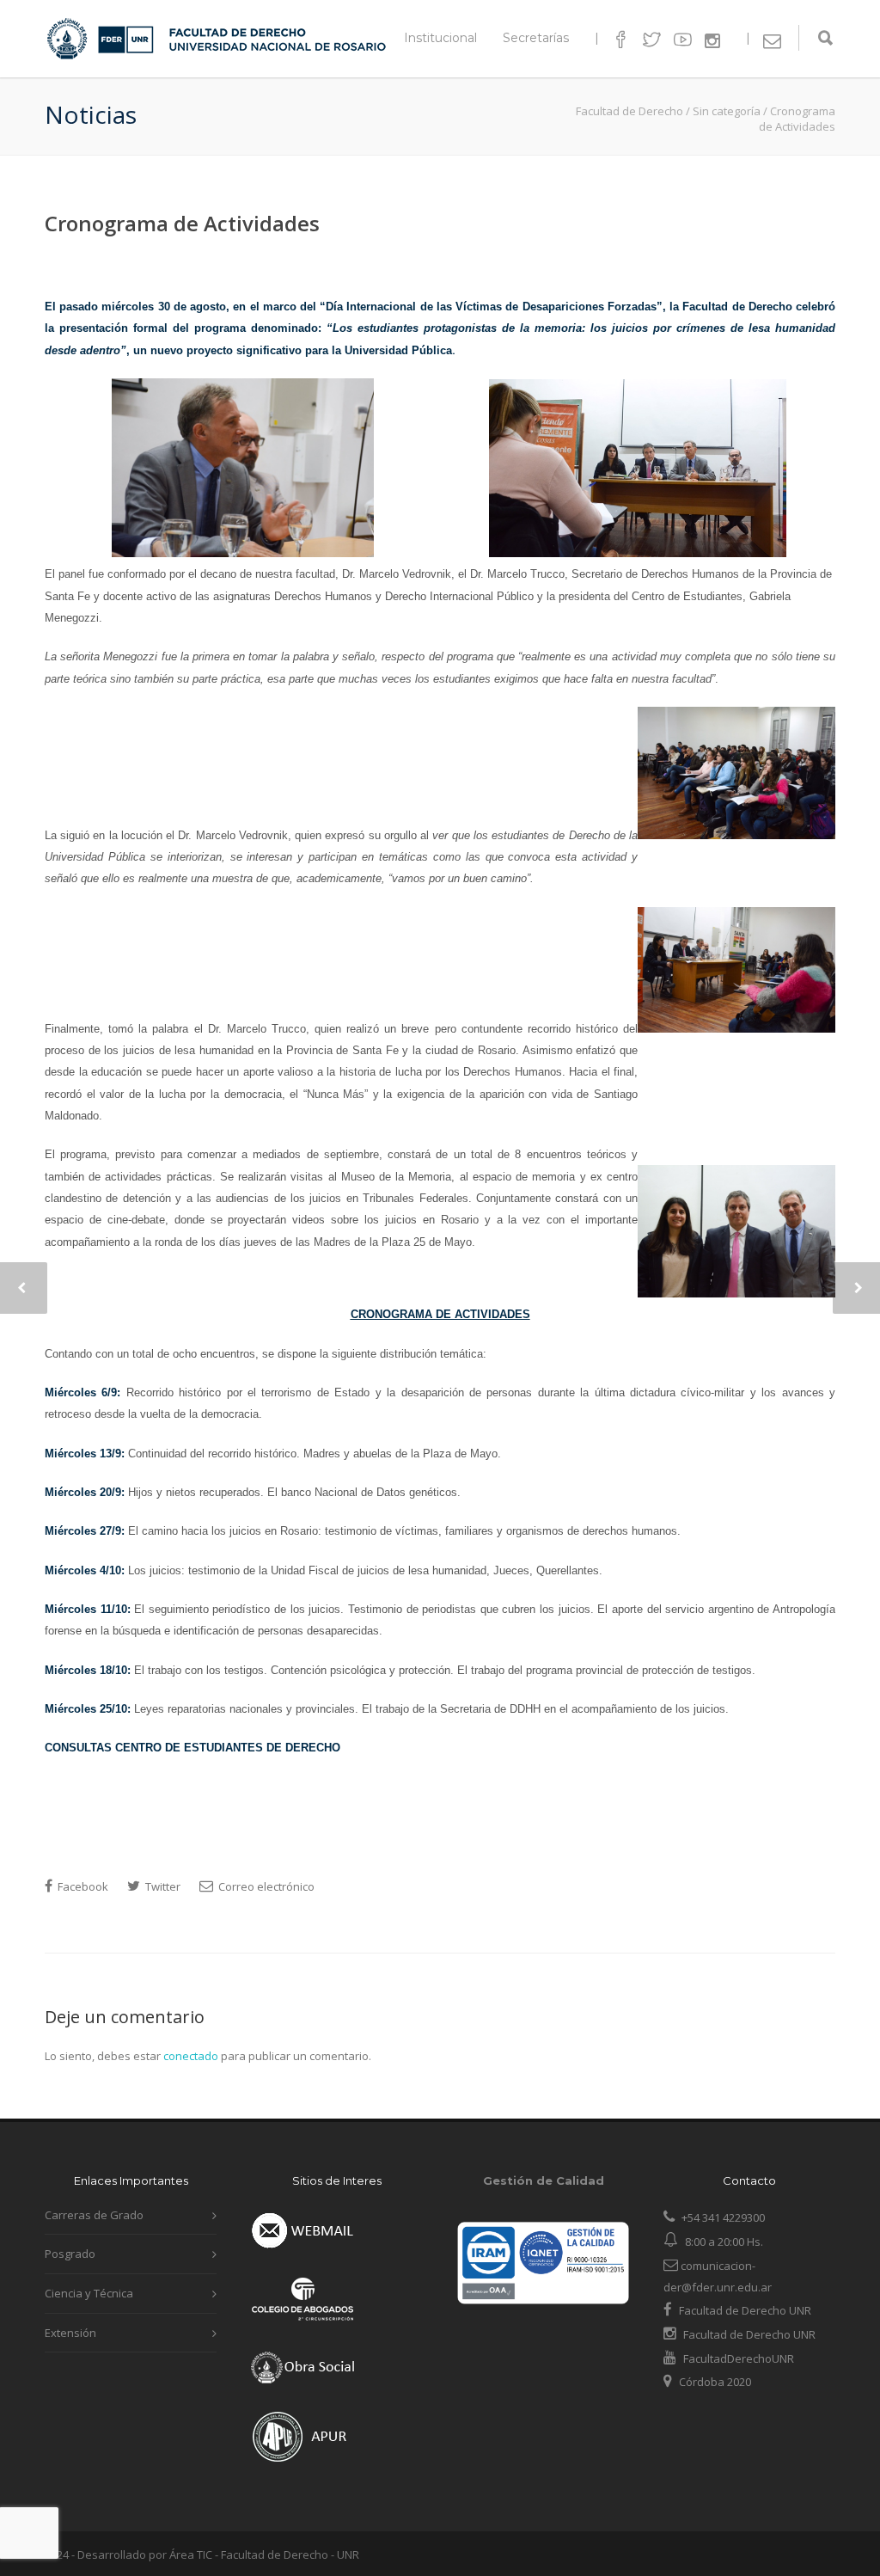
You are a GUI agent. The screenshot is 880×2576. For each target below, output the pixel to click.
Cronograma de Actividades (182, 223)
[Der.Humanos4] (736, 1028)
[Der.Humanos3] (736, 835)
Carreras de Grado (94, 2215)
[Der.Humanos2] (638, 553)
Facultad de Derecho (629, 111)
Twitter (162, 1886)
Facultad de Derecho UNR (745, 2310)
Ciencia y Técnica (89, 2293)
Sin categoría (727, 111)
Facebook (82, 1886)
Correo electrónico (265, 1886)
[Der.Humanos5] (736, 1293)
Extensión (70, 2333)
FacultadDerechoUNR (737, 2358)
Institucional (440, 38)
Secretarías (536, 38)
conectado (191, 2056)
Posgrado (70, 2254)
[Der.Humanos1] (243, 553)
